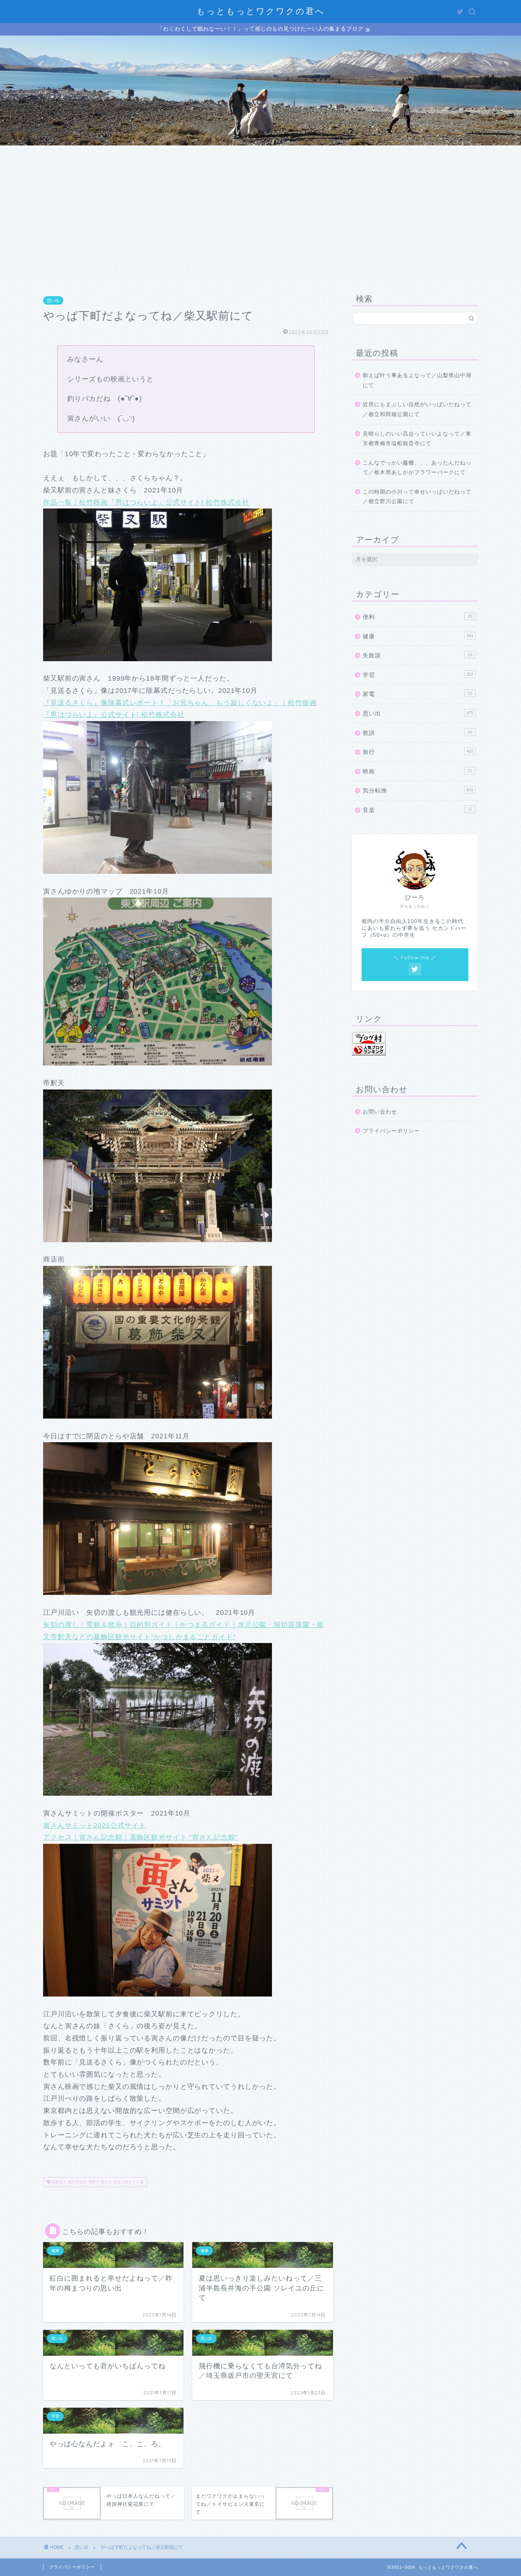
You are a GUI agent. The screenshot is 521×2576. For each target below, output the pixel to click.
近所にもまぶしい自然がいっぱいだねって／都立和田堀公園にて (417, 409)
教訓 (417, 733)
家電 (417, 694)
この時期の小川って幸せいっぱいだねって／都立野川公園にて (417, 497)
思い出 (53, 300)
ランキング (297, 270)
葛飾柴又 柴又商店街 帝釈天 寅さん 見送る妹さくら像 (97, 2182)
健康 (418, 636)
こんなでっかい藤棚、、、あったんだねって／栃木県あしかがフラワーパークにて (417, 468)
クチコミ (369, 270)
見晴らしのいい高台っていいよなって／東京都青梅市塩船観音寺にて (417, 439)
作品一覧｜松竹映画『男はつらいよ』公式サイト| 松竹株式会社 (146, 502)
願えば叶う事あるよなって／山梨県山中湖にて (417, 380)
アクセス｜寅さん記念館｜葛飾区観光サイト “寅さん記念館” (141, 1837)
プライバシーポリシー (391, 1131)
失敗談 (417, 655)
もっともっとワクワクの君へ (261, 11)
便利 (417, 617)
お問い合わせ (442, 270)
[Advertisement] (260, 203)
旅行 (418, 752)
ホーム (80, 270)
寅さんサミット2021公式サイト (95, 1825)
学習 (418, 675)
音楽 (417, 810)
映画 (417, 771)
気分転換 (418, 790)
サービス (224, 270)
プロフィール (152, 270)
